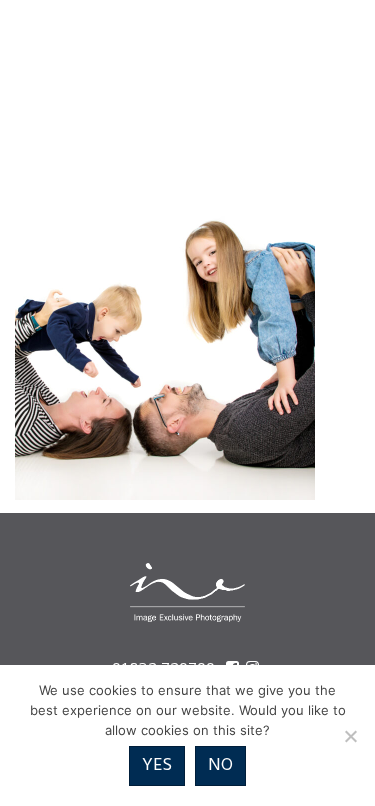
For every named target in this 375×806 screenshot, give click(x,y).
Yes (157, 765)
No (220, 765)
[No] (350, 736)
